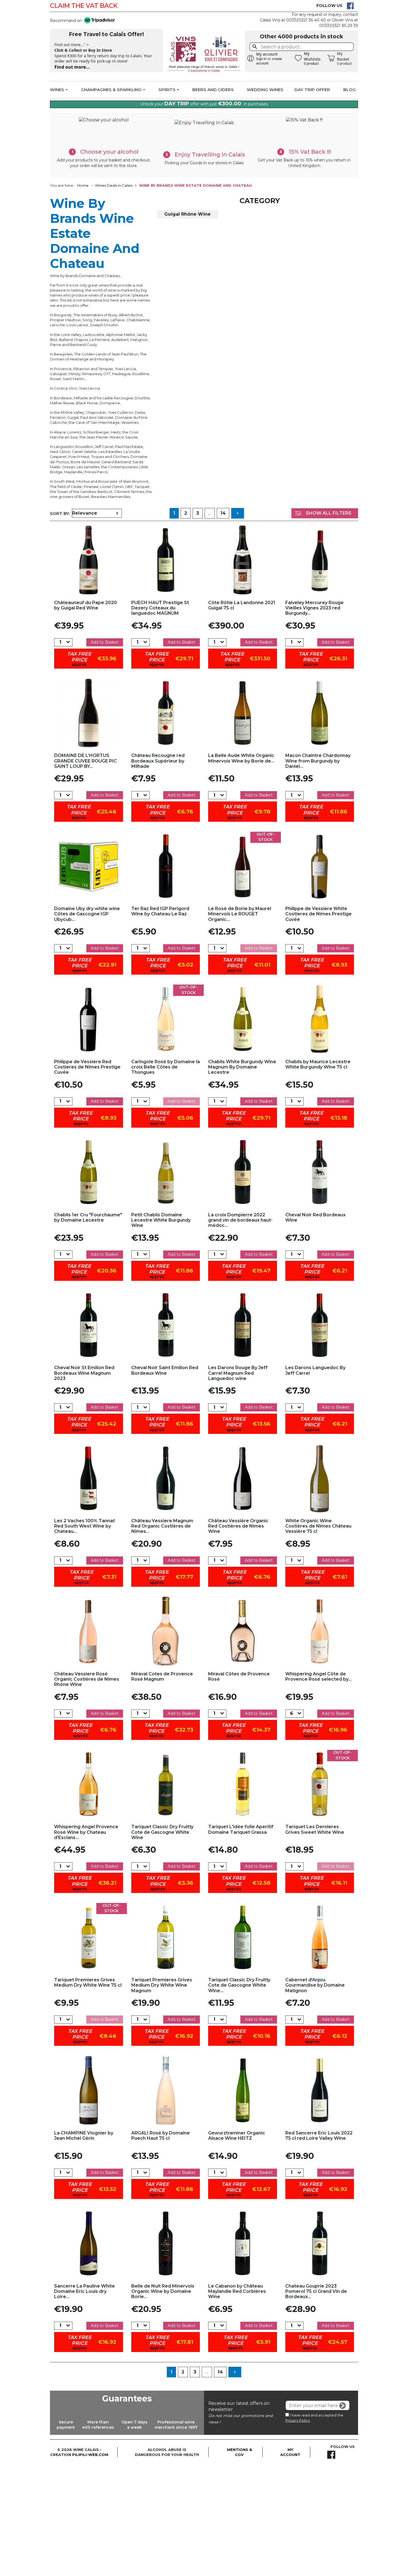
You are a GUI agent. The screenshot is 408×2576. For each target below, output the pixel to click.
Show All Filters (329, 513)
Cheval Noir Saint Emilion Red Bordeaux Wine (165, 1370)
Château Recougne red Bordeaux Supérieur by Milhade (158, 761)
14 (223, 513)
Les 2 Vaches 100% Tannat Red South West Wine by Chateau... (85, 1526)
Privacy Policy (298, 2420)
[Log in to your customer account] (251, 58)
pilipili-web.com (90, 2455)
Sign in (261, 59)
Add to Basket (105, 642)
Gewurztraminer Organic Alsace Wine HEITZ (237, 2136)
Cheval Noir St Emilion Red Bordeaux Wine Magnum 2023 (84, 1373)
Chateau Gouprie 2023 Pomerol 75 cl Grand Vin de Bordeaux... (316, 2291)
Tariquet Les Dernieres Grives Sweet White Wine (315, 1829)
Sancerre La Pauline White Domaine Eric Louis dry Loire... (85, 2291)
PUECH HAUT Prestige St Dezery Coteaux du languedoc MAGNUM (160, 608)
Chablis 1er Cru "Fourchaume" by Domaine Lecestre (88, 1217)
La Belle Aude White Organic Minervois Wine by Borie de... (241, 758)
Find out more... (72, 67)
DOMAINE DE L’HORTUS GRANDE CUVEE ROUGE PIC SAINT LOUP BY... (85, 761)
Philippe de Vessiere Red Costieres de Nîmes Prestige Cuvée (87, 1067)
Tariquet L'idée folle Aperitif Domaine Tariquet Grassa (241, 1829)
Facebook (350, 6)
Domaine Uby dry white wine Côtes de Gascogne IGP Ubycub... (87, 914)
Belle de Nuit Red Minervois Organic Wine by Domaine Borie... (163, 2291)
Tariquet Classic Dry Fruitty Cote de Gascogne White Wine (162, 1832)
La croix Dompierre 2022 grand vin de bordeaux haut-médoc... (240, 1220)
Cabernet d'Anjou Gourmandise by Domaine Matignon (315, 1985)
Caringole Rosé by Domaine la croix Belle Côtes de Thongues (166, 1067)
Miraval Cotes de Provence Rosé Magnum (162, 1676)
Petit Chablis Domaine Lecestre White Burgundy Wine (161, 1220)
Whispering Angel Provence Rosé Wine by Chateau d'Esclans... (86, 1832)
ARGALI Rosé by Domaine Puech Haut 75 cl (161, 2136)
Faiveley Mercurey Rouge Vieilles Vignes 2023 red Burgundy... (314, 608)
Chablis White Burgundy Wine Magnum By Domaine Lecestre (242, 1067)
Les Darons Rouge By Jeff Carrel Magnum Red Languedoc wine (238, 1373)
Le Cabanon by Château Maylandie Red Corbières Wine (237, 2291)
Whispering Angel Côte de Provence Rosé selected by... (318, 1676)
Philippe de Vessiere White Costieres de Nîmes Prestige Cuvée (318, 914)
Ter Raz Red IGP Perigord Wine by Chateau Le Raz (160, 911)
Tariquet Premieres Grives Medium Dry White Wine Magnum (162, 1985)
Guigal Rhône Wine (187, 214)
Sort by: (60, 513)
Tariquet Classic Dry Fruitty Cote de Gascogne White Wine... (239, 1985)
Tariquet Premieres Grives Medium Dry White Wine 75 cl (88, 1982)
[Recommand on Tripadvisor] (98, 21)
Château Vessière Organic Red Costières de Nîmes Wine (238, 1526)
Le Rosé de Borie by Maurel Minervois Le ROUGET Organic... (240, 914)
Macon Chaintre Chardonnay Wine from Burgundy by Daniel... (318, 761)
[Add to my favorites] (89, 560)
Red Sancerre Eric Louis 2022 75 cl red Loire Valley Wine (319, 2136)
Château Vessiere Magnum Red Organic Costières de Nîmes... (162, 1526)
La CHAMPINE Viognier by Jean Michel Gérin (84, 2136)
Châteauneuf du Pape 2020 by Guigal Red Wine (85, 605)
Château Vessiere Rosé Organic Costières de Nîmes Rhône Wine (87, 1679)
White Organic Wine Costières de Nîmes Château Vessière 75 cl (318, 1526)
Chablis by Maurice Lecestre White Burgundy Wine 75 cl (318, 1064)
